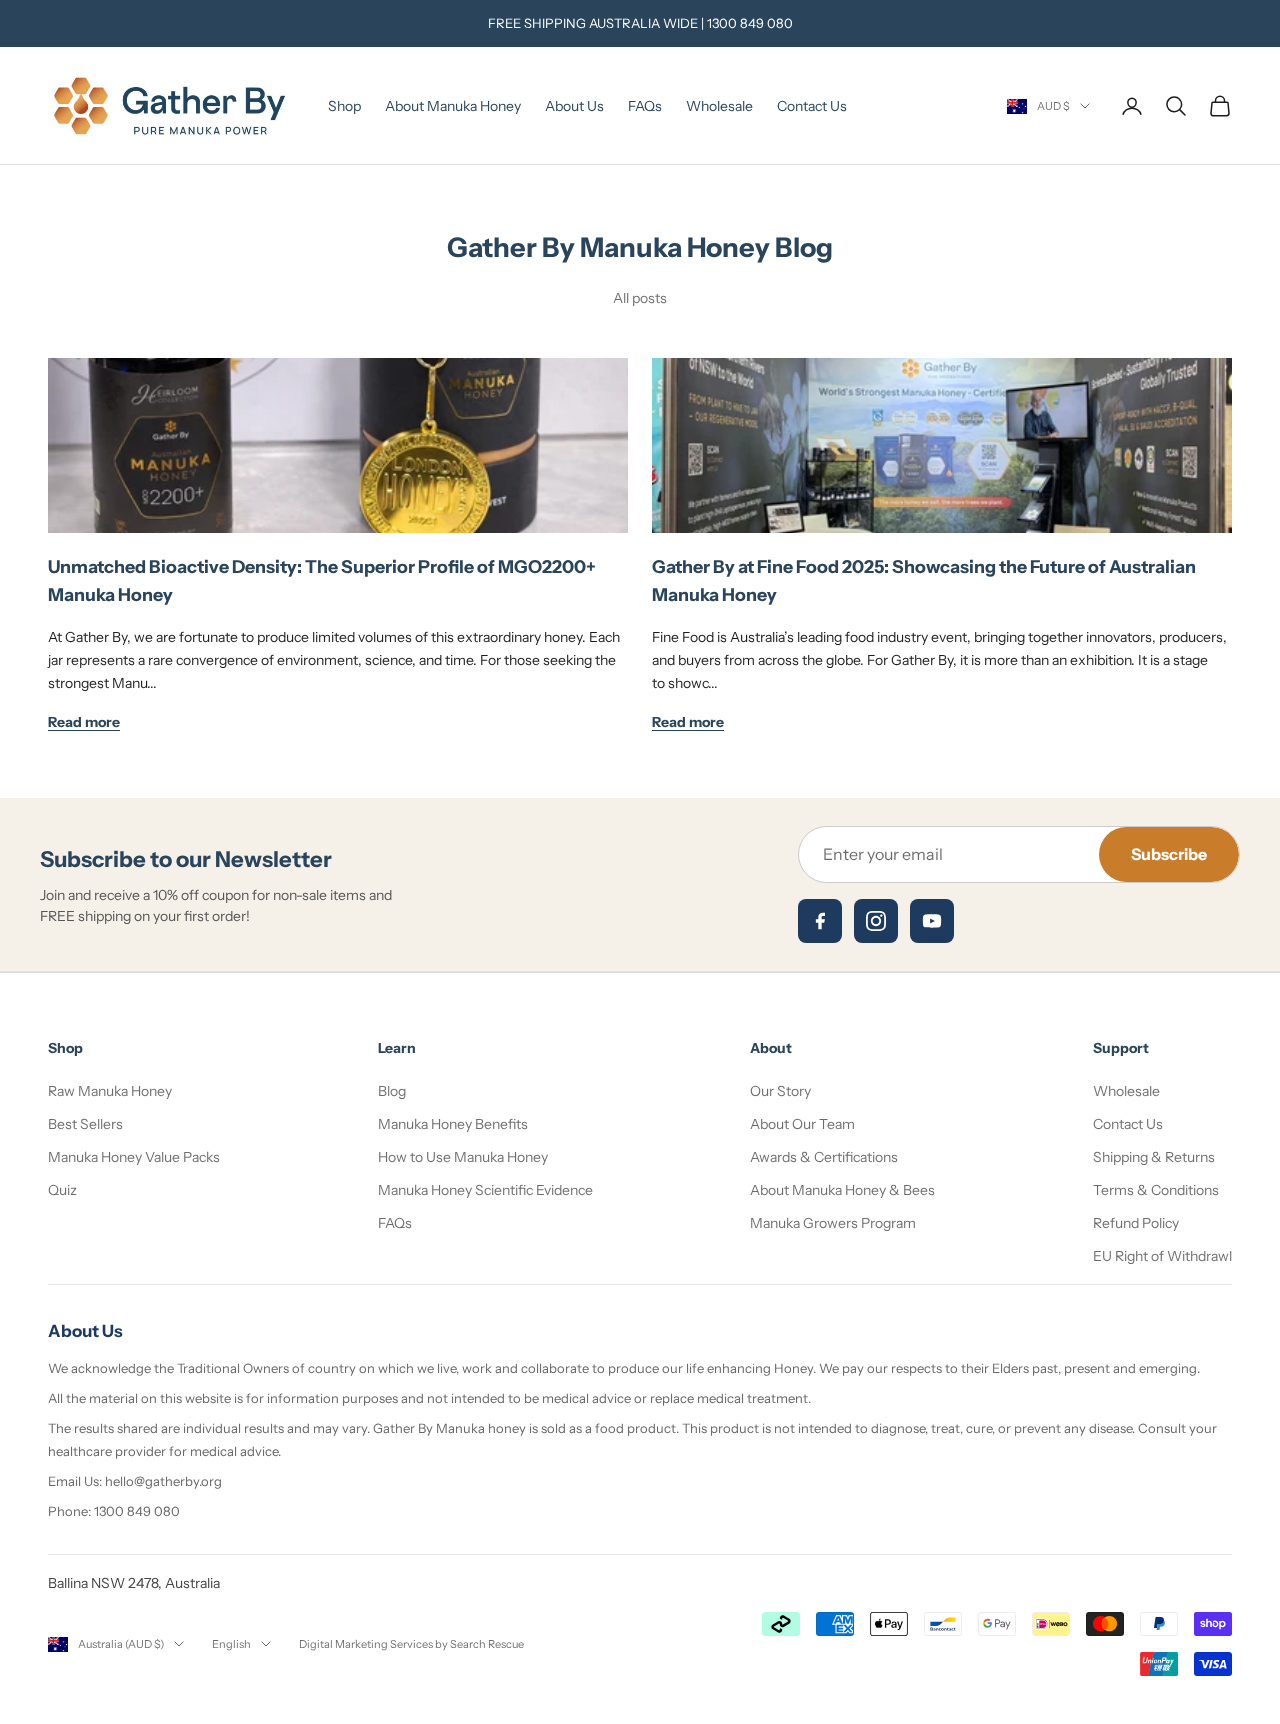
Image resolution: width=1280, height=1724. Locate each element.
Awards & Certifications (824, 1157)
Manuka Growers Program (833, 1223)
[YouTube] (932, 921)
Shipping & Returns (1154, 1157)
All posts (640, 298)
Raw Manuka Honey (110, 1091)
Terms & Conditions (1156, 1190)
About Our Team (802, 1124)
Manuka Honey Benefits (453, 1124)
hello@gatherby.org (163, 1481)
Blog (392, 1091)
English (231, 1644)
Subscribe (1169, 854)
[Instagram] (876, 921)
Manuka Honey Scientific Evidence (485, 1190)
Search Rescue (487, 1644)
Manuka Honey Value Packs (134, 1157)
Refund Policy (1136, 1223)
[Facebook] (820, 921)
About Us (574, 106)
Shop (344, 106)
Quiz (62, 1190)
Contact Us (812, 106)
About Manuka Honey (453, 106)
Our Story (780, 1091)
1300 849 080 (750, 23)
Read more (84, 722)
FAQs (645, 106)
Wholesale (719, 106)
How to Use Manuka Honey (463, 1157)
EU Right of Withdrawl (1162, 1256)
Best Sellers (85, 1124)
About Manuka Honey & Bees (842, 1190)
